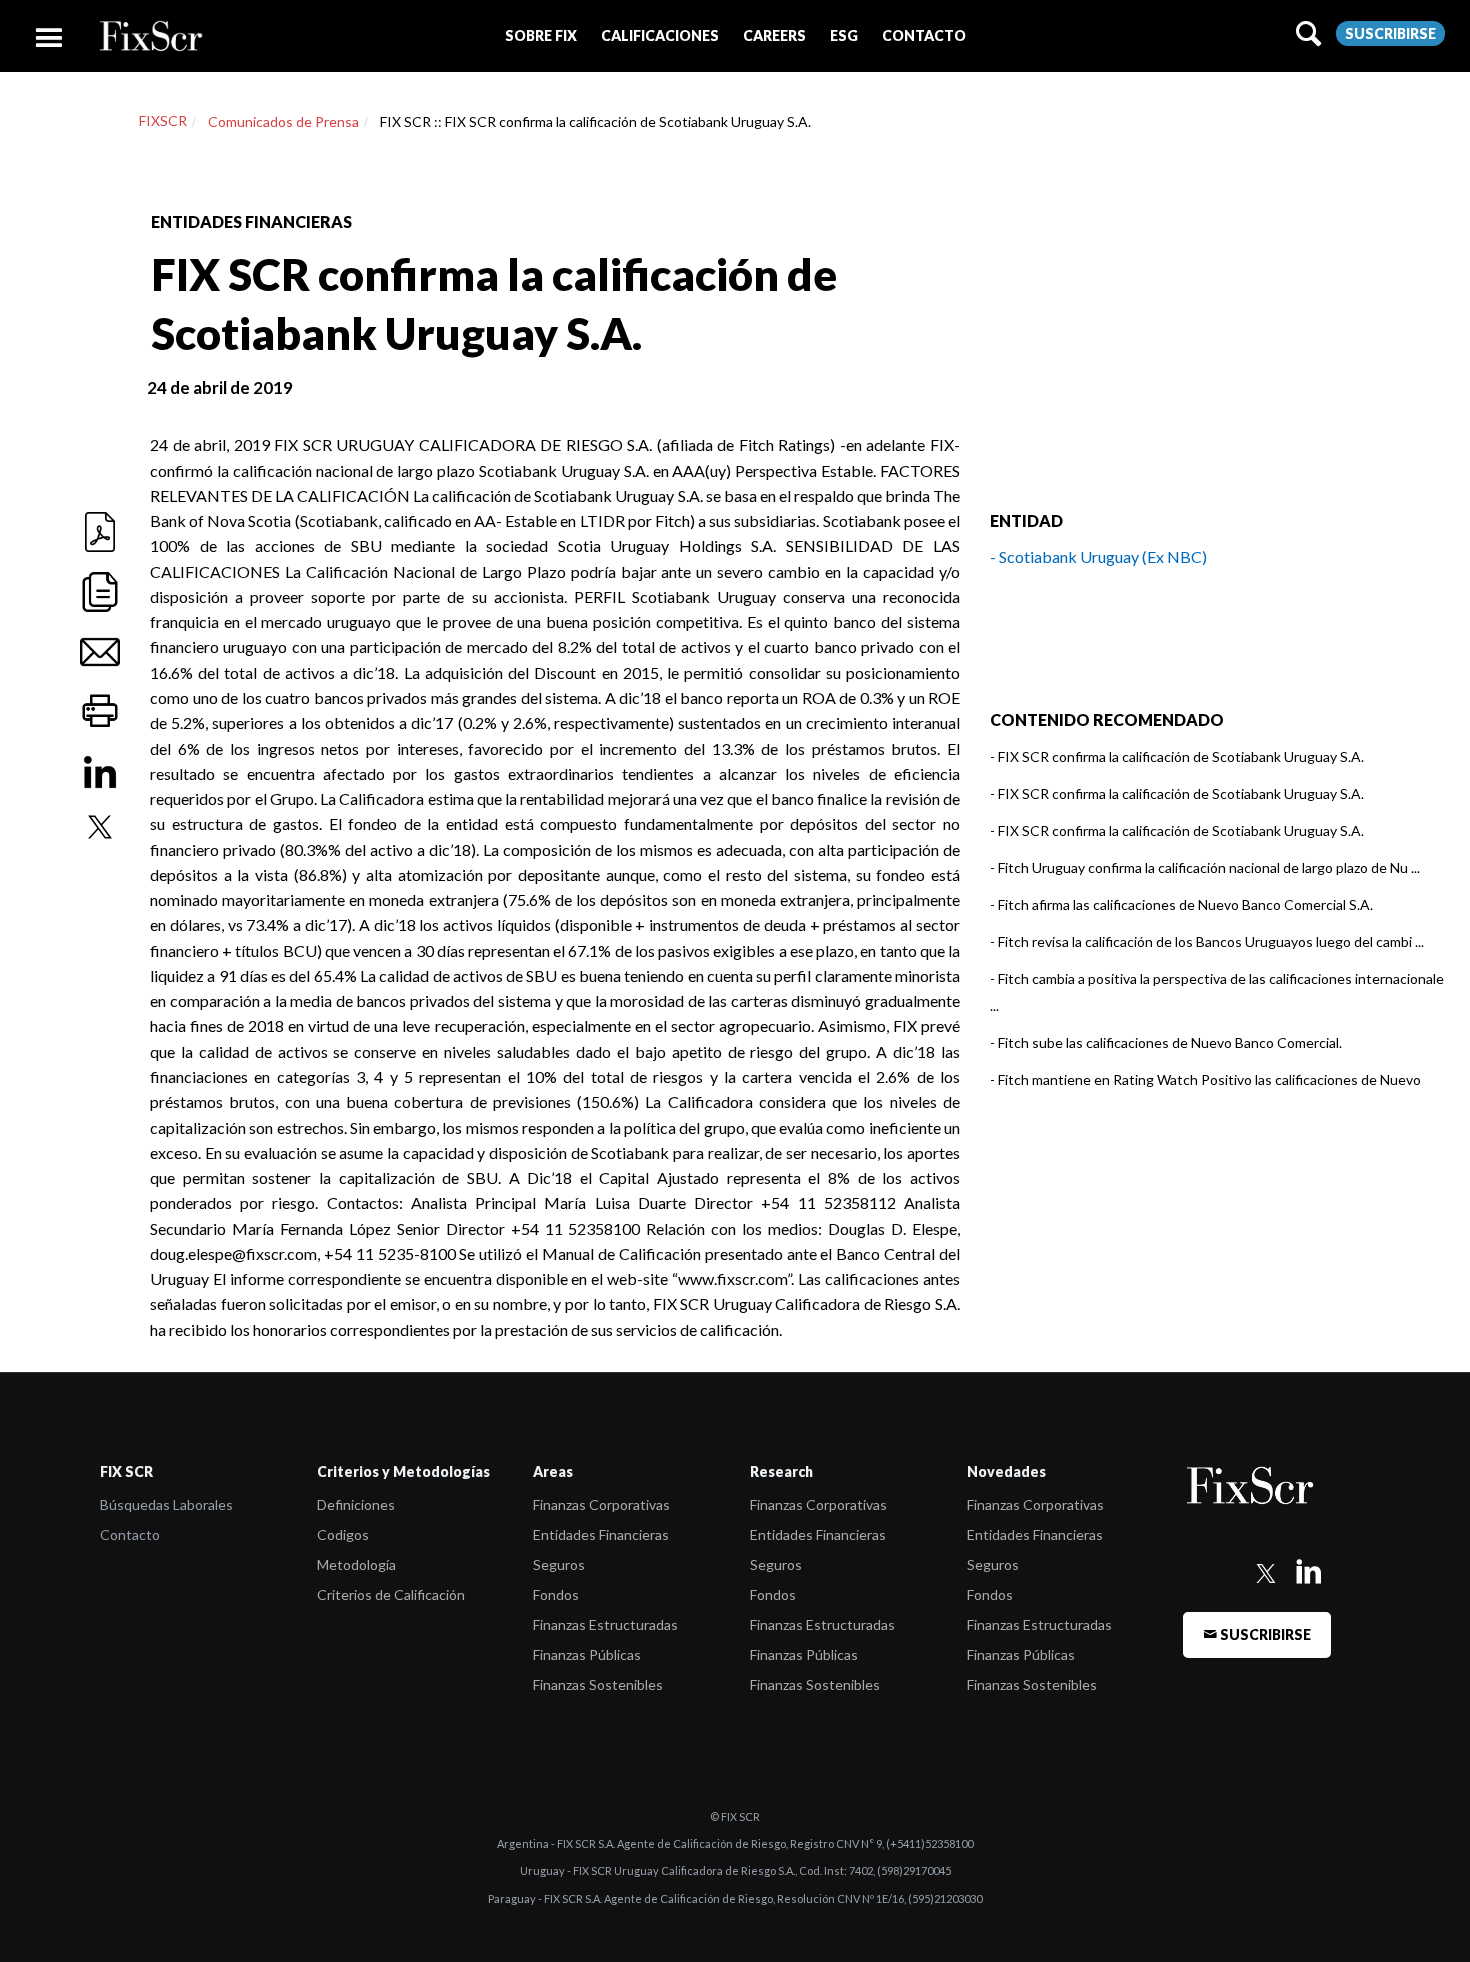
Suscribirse (1390, 33)
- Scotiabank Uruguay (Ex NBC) (1098, 556)
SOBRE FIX (541, 35)
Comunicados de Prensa (283, 121)
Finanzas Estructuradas (605, 1624)
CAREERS (774, 35)
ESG (844, 35)
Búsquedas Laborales (166, 1504)
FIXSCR (163, 120)
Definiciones (356, 1504)
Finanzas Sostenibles (598, 1684)
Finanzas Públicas (587, 1654)
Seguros (559, 1564)
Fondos (556, 1594)
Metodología (356, 1564)
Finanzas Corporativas (601, 1504)
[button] (541, 35)
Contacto (130, 1534)
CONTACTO (924, 35)
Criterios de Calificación (391, 1594)
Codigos (343, 1534)
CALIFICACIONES (660, 35)
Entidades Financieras (601, 1534)
